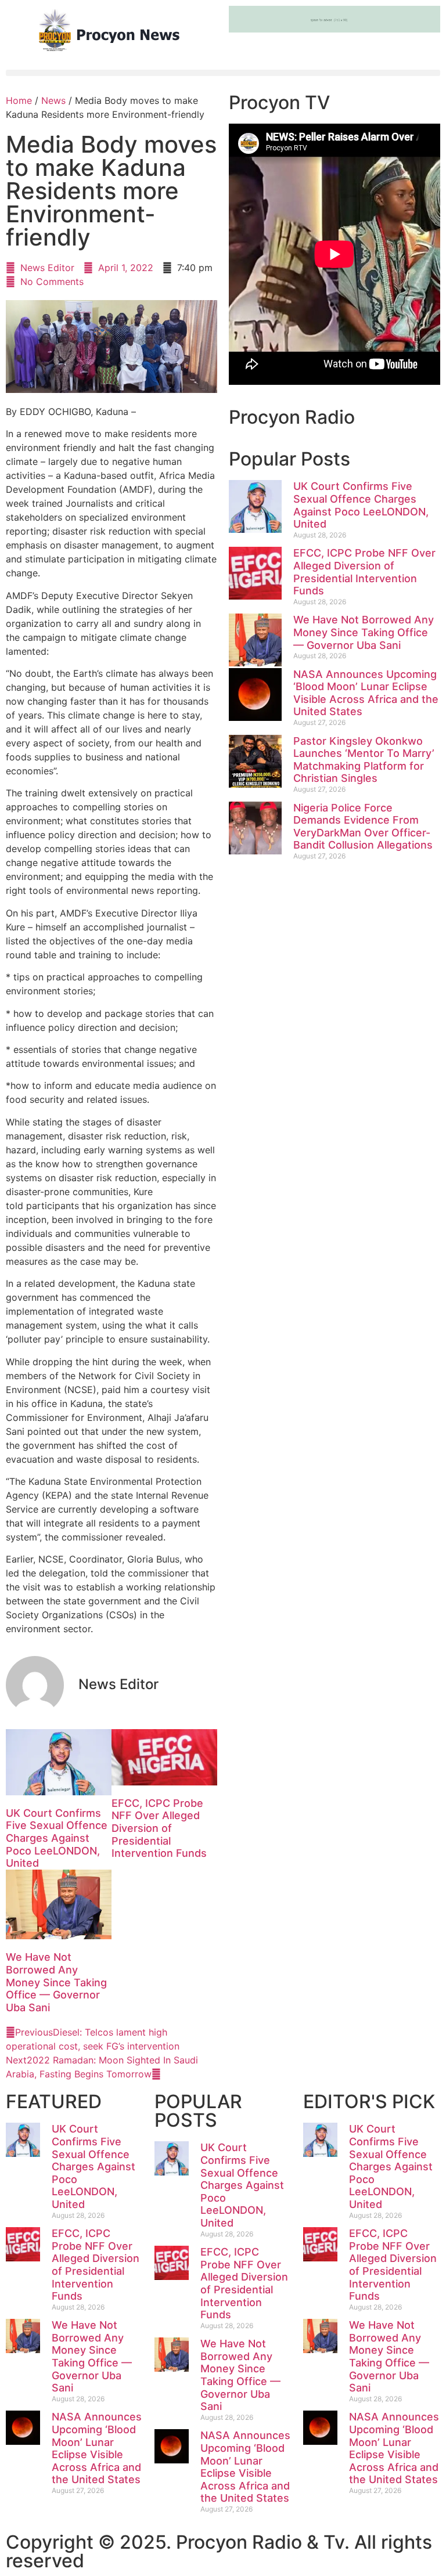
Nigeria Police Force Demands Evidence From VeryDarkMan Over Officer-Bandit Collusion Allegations (363, 827)
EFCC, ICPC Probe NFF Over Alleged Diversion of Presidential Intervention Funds (159, 1828)
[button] (223, 73)
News (53, 100)
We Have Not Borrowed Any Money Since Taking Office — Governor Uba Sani (56, 1982)
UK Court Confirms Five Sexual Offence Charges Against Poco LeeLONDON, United (57, 1838)
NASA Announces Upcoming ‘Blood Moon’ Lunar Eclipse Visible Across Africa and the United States (366, 693)
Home (19, 100)
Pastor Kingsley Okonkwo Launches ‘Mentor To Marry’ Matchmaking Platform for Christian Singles (364, 760)
